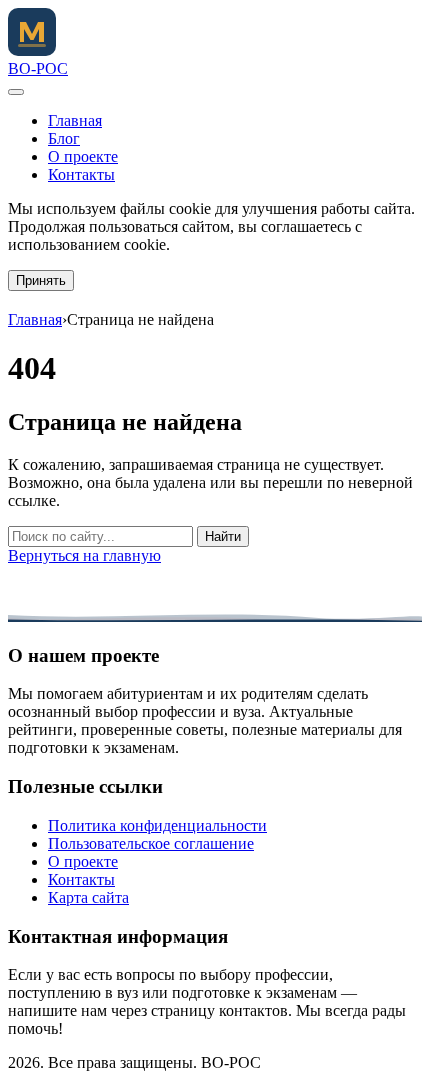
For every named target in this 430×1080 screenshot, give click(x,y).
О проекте (83, 156)
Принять (41, 280)
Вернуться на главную (84, 555)
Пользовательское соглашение (151, 843)
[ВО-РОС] (32, 50)
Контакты (81, 174)
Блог (64, 138)
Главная (75, 120)
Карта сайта (88, 897)
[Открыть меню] (16, 92)
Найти (223, 536)
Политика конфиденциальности (157, 825)
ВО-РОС (38, 68)
